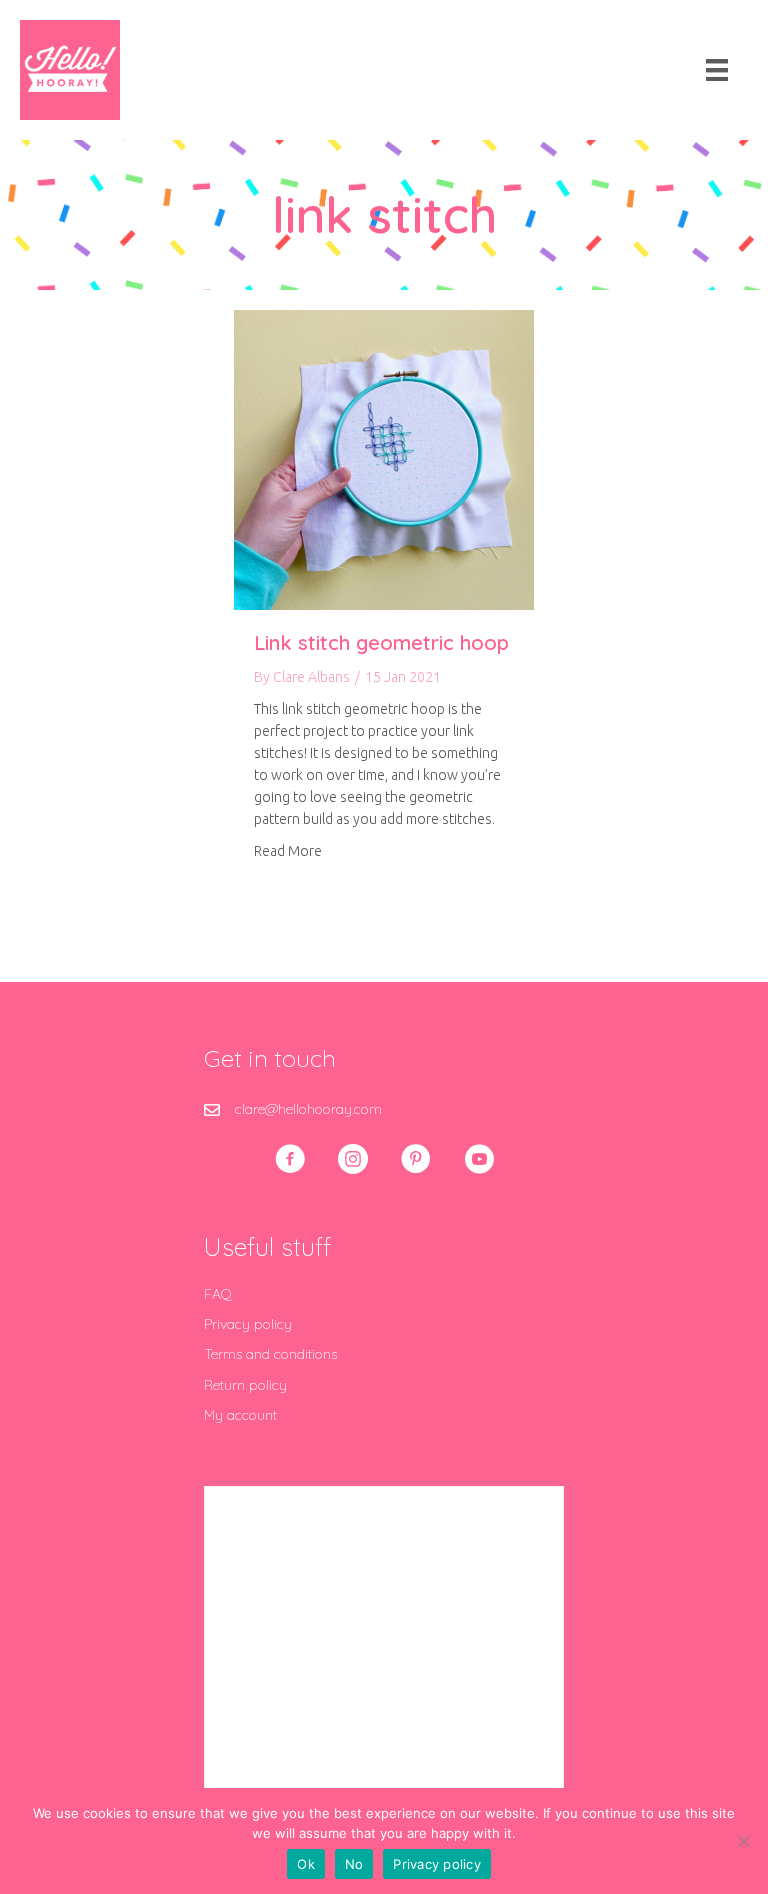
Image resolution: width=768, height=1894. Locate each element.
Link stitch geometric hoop (381, 642)
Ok (306, 1864)
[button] (290, 1159)
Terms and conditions (270, 1354)
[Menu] (717, 70)
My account (240, 1415)
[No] (743, 1841)
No (354, 1864)
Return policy (245, 1385)
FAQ (218, 1294)
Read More (288, 850)
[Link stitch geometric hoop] (384, 459)
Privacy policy (248, 1324)
